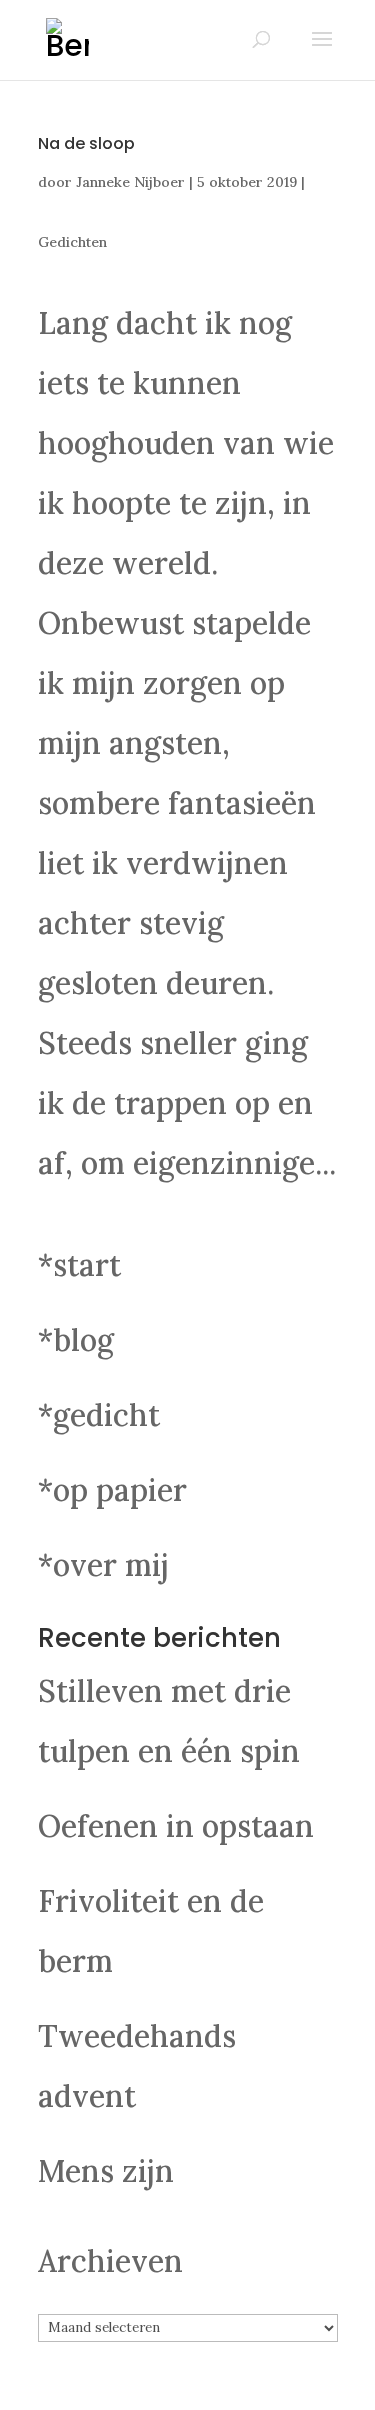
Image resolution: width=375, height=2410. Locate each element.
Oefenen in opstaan (176, 1826)
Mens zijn (106, 2171)
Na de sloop (86, 143)
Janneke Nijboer (130, 182)
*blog (76, 1340)
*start (79, 1265)
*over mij (103, 1565)
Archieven (110, 2261)
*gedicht (99, 1415)
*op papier (112, 1490)
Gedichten (72, 242)
